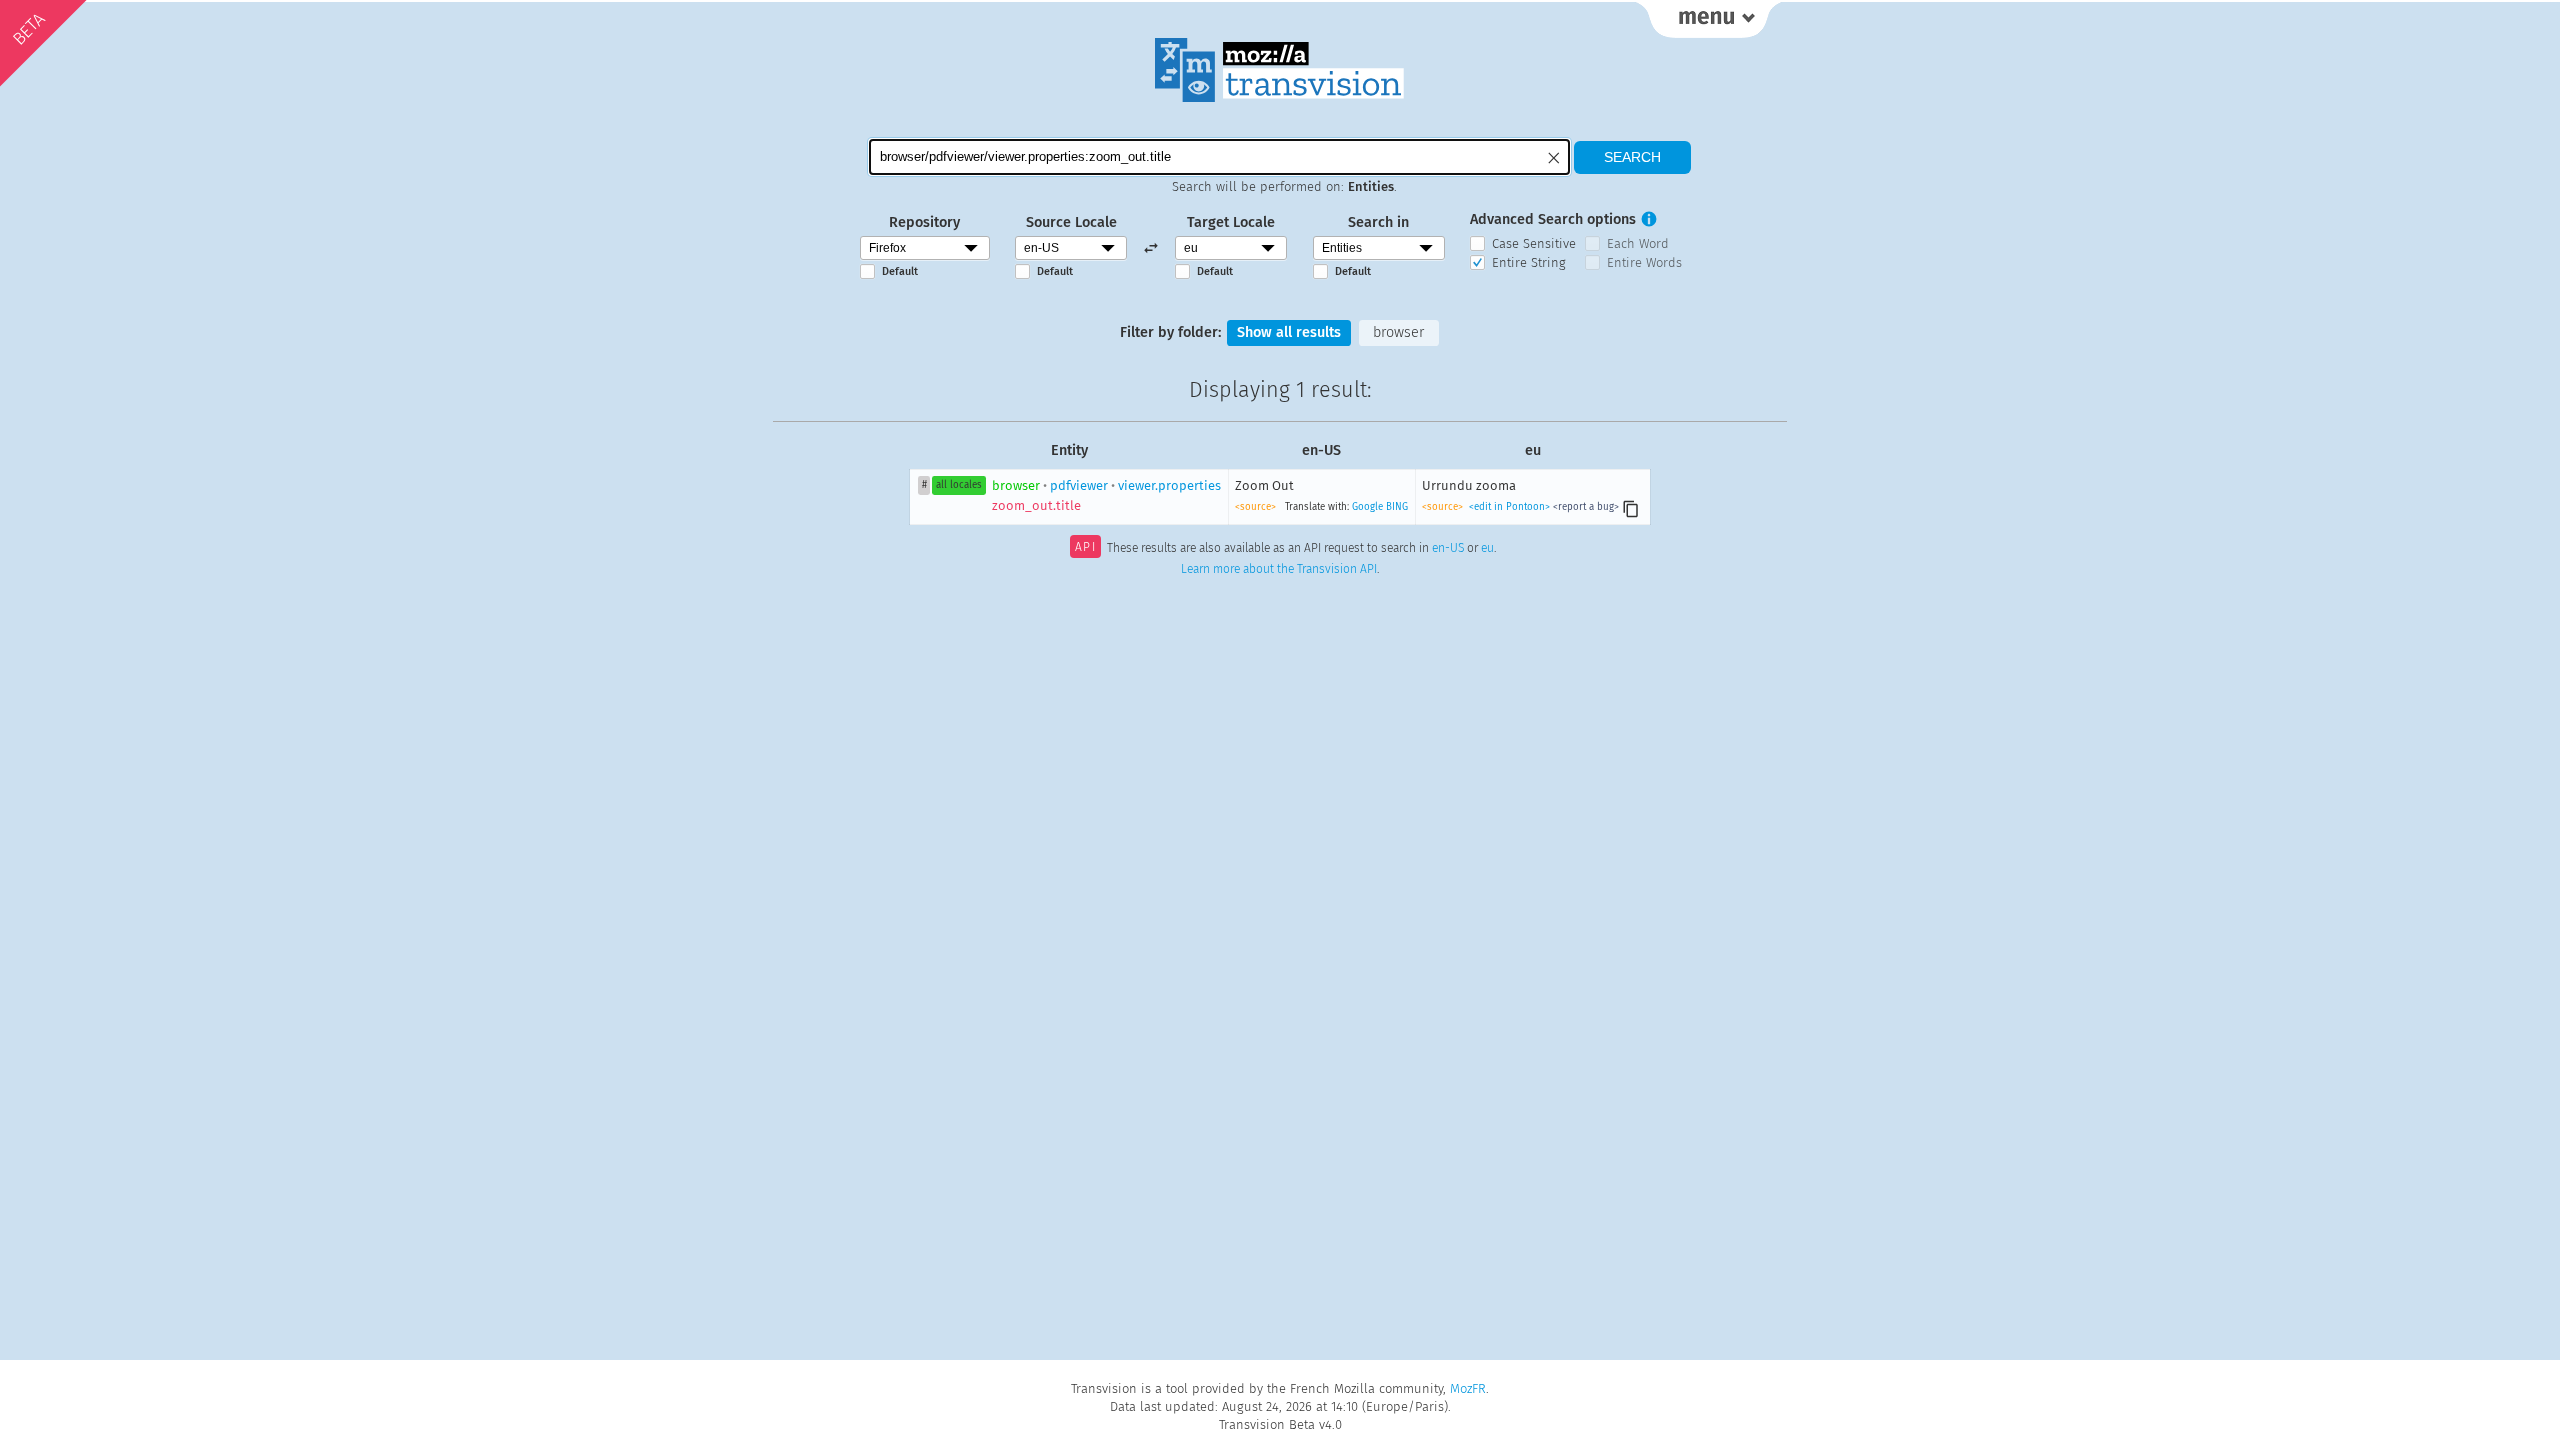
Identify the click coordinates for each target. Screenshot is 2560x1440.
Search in (1378, 222)
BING (1397, 507)
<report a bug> (1586, 507)
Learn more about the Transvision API (1279, 569)
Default (900, 271)
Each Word (1638, 243)
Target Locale (1231, 222)
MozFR (1468, 1388)
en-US (1448, 549)
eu (1487, 549)
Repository (924, 222)
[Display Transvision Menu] (1708, 20)
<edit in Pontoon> (1509, 507)
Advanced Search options (1553, 219)
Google (1367, 507)
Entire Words (1644, 262)
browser (1398, 332)
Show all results (1289, 332)
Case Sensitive (1534, 243)
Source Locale (1071, 222)
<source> (1255, 507)
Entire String (1529, 262)
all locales (959, 485)
